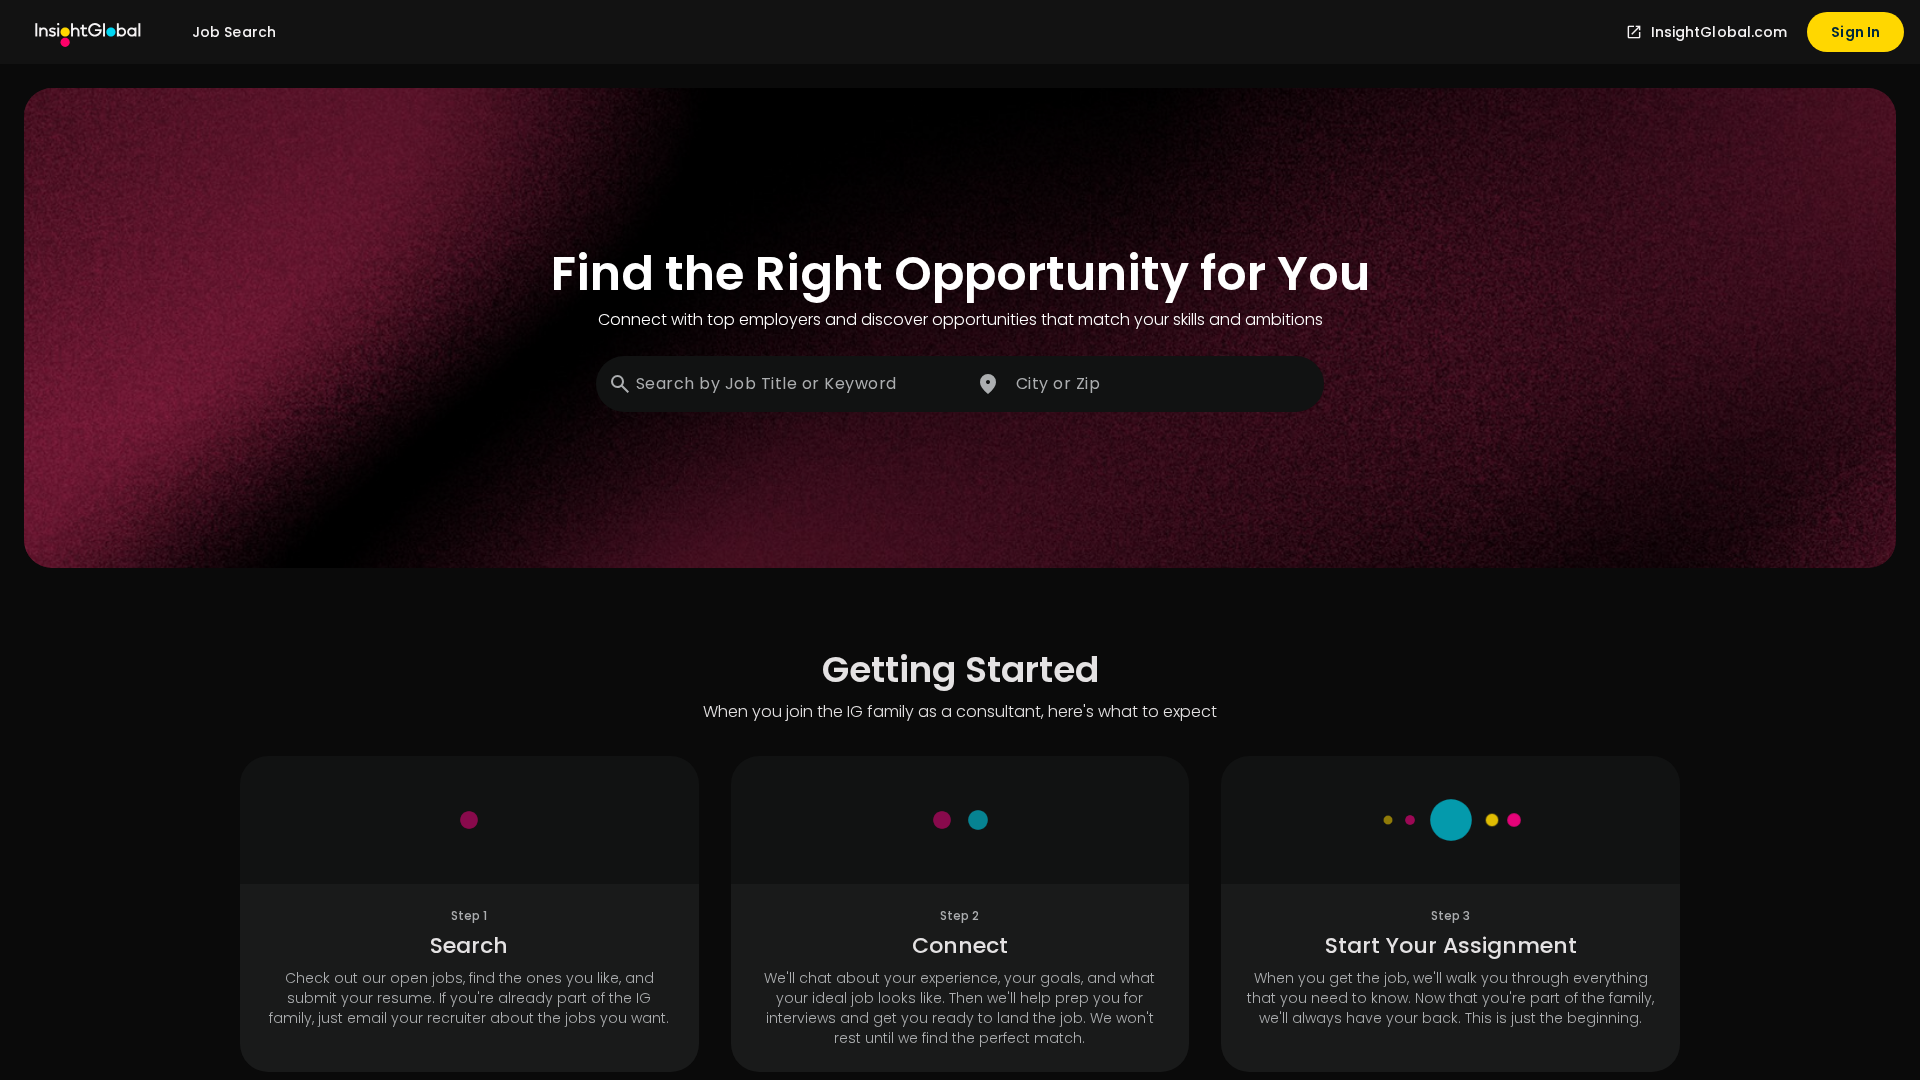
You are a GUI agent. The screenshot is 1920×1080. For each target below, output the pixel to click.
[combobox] (782, 384)
